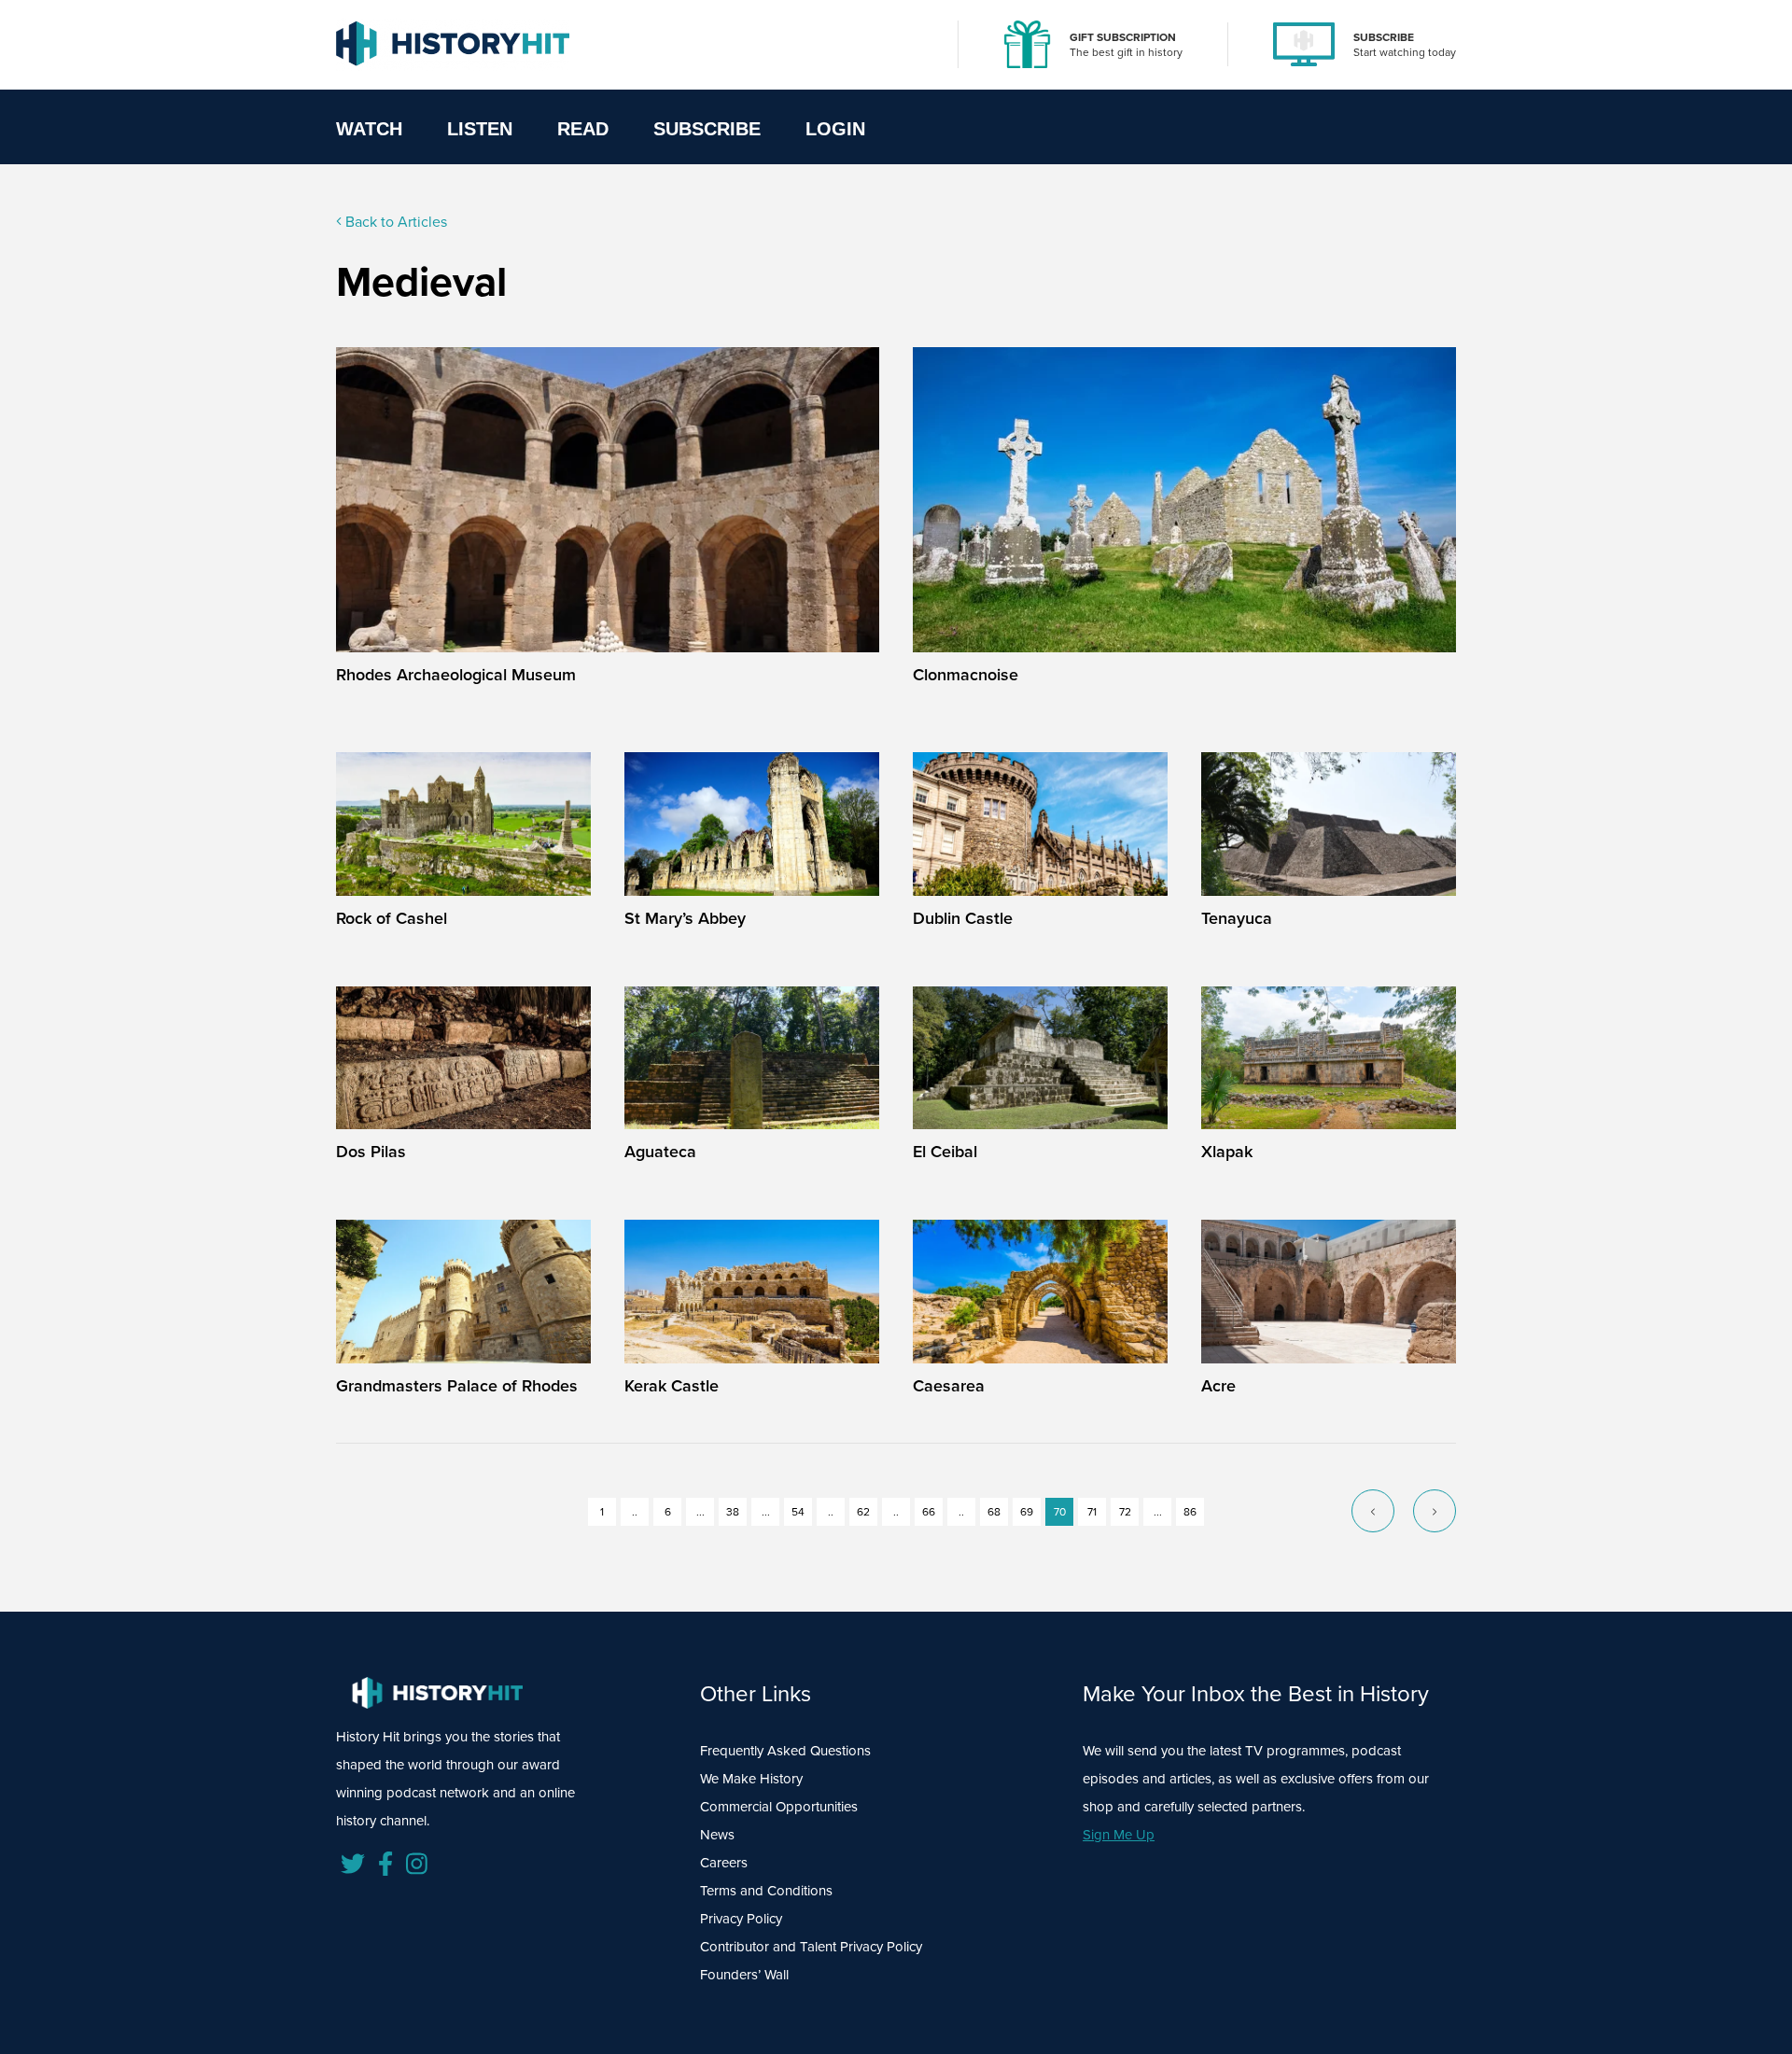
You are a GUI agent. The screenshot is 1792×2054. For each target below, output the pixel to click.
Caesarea (949, 1385)
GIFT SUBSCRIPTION (1123, 37)
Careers (724, 1862)
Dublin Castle (963, 918)
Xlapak (1227, 1151)
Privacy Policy (741, 1918)
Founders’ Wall (744, 1974)
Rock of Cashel (392, 918)
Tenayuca (1237, 918)
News (717, 1834)
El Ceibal (945, 1151)
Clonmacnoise (966, 674)
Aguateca (660, 1151)
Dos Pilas (371, 1151)
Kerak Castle (672, 1385)
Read (583, 129)
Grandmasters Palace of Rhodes (457, 1385)
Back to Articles (394, 221)
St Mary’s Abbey (685, 918)
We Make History (751, 1778)
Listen (480, 129)
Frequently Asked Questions (785, 1750)
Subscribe (707, 129)
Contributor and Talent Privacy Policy (811, 1946)
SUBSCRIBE (1384, 37)
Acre (1218, 1385)
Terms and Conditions (766, 1890)
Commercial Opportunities (779, 1806)
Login (835, 129)
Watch (369, 129)
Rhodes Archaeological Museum (456, 674)
